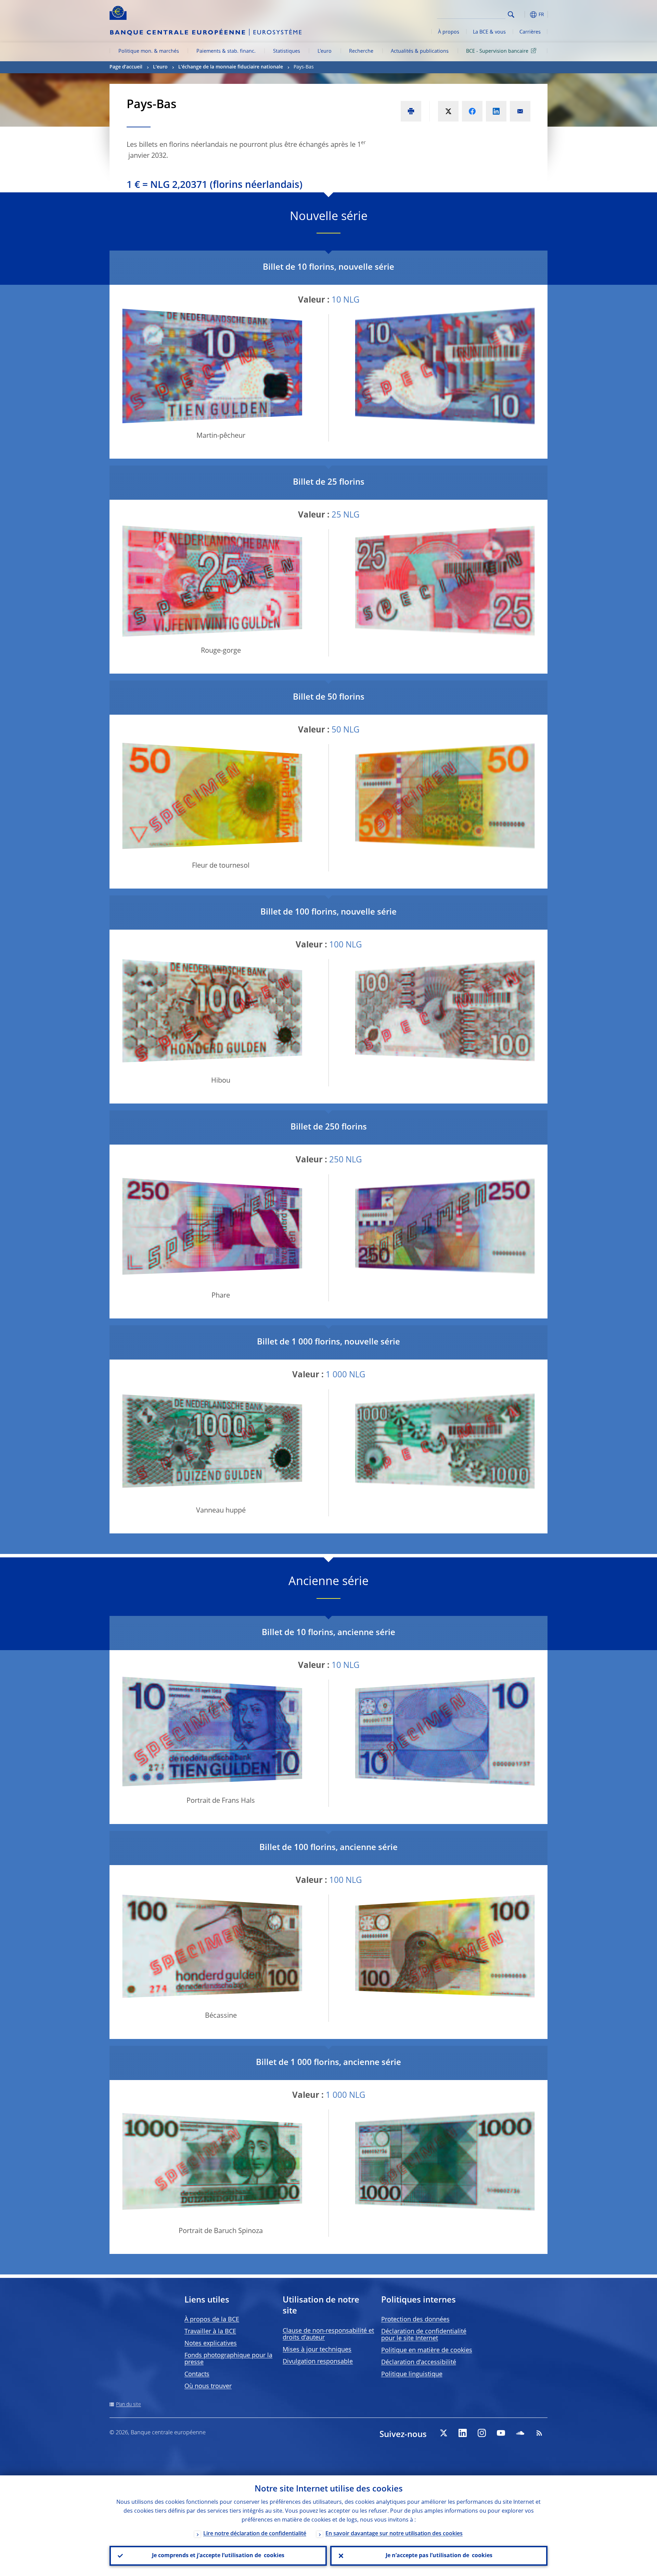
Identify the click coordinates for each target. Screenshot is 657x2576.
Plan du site (128, 2405)
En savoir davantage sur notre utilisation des (394, 2534)
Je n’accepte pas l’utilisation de (439, 2556)
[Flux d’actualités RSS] (539, 2433)
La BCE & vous (489, 32)
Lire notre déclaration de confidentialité (255, 2534)
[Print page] (411, 111)
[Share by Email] (520, 111)
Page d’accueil (126, 67)
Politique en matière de (427, 2350)
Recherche (361, 51)
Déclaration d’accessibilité (419, 2362)
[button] (524, 15)
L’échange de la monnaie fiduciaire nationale (231, 67)
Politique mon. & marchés (149, 51)
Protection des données (415, 2320)
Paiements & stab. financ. (226, 51)
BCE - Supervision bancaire (497, 51)
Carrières (530, 32)
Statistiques (287, 51)
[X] (443, 2433)
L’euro (325, 51)
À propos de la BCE (212, 2320)
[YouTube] (501, 2433)
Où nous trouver (208, 2386)
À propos (449, 32)
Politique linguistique (412, 2374)
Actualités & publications (420, 51)
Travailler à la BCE (210, 2332)
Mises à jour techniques (317, 2350)
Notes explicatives (211, 2344)
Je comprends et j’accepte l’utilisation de (218, 2556)
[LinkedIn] (463, 2433)
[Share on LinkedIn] (496, 111)
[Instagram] (482, 2433)
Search (511, 15)
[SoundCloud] (520, 2433)
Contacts (197, 2374)
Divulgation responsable (318, 2362)
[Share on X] (448, 111)
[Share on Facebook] (472, 111)
